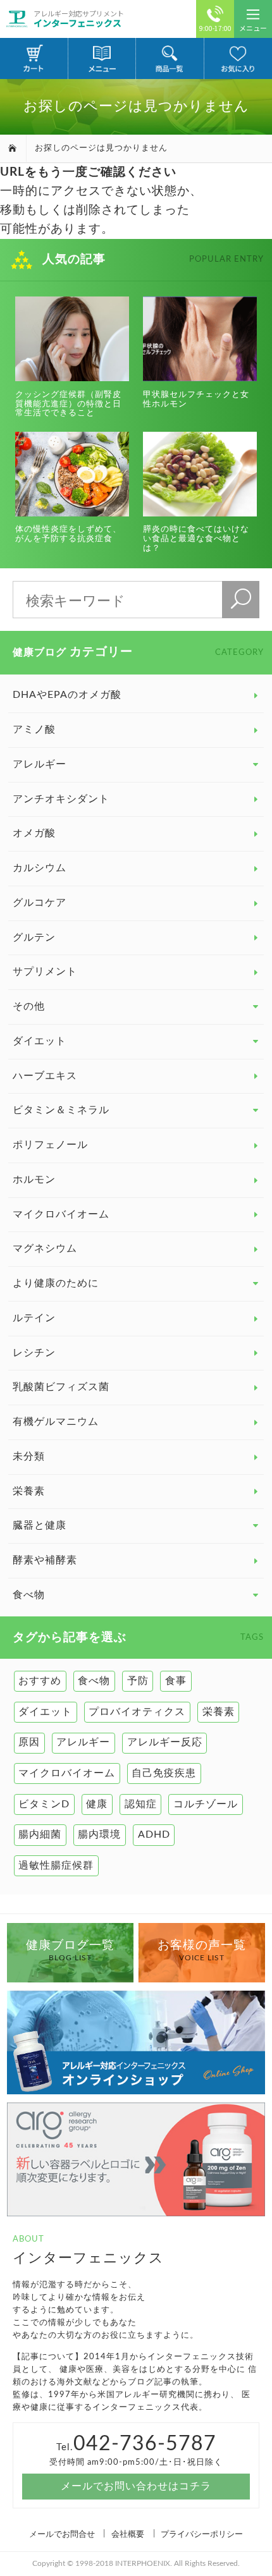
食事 (176, 1681)
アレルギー (83, 1742)
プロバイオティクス (137, 1712)
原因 (29, 1742)
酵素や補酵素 (45, 1560)
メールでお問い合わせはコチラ (136, 2486)
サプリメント (45, 972)
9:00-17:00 (215, 28)
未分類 (29, 1456)
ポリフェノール (50, 1145)
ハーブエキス (45, 1076)
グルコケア (40, 903)
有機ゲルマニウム (56, 1422)
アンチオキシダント (61, 799)
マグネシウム (45, 1248)
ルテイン (34, 1318)
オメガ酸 (34, 833)
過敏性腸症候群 (56, 1865)
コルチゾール (206, 1804)
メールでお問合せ (62, 2534)
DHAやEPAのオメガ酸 (67, 695)
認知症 (141, 1804)
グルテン (34, 937)
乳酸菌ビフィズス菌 (61, 1387)
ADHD (154, 1834)
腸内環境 (99, 1834)
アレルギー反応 (165, 1742)
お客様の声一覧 (202, 1951)
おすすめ (40, 1681)
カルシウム (40, 868)
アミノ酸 (34, 729)
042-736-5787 (145, 2444)
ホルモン (34, 1180)
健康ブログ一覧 (70, 1951)
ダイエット (45, 1712)
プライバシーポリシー (202, 2534)
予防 (138, 1681)
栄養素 (29, 1491)
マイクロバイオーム (61, 1214)
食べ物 (94, 1681)
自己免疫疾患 (164, 1773)
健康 (97, 1804)
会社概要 (128, 2534)
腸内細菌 (40, 1834)
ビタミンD (44, 1804)
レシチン (34, 1353)
